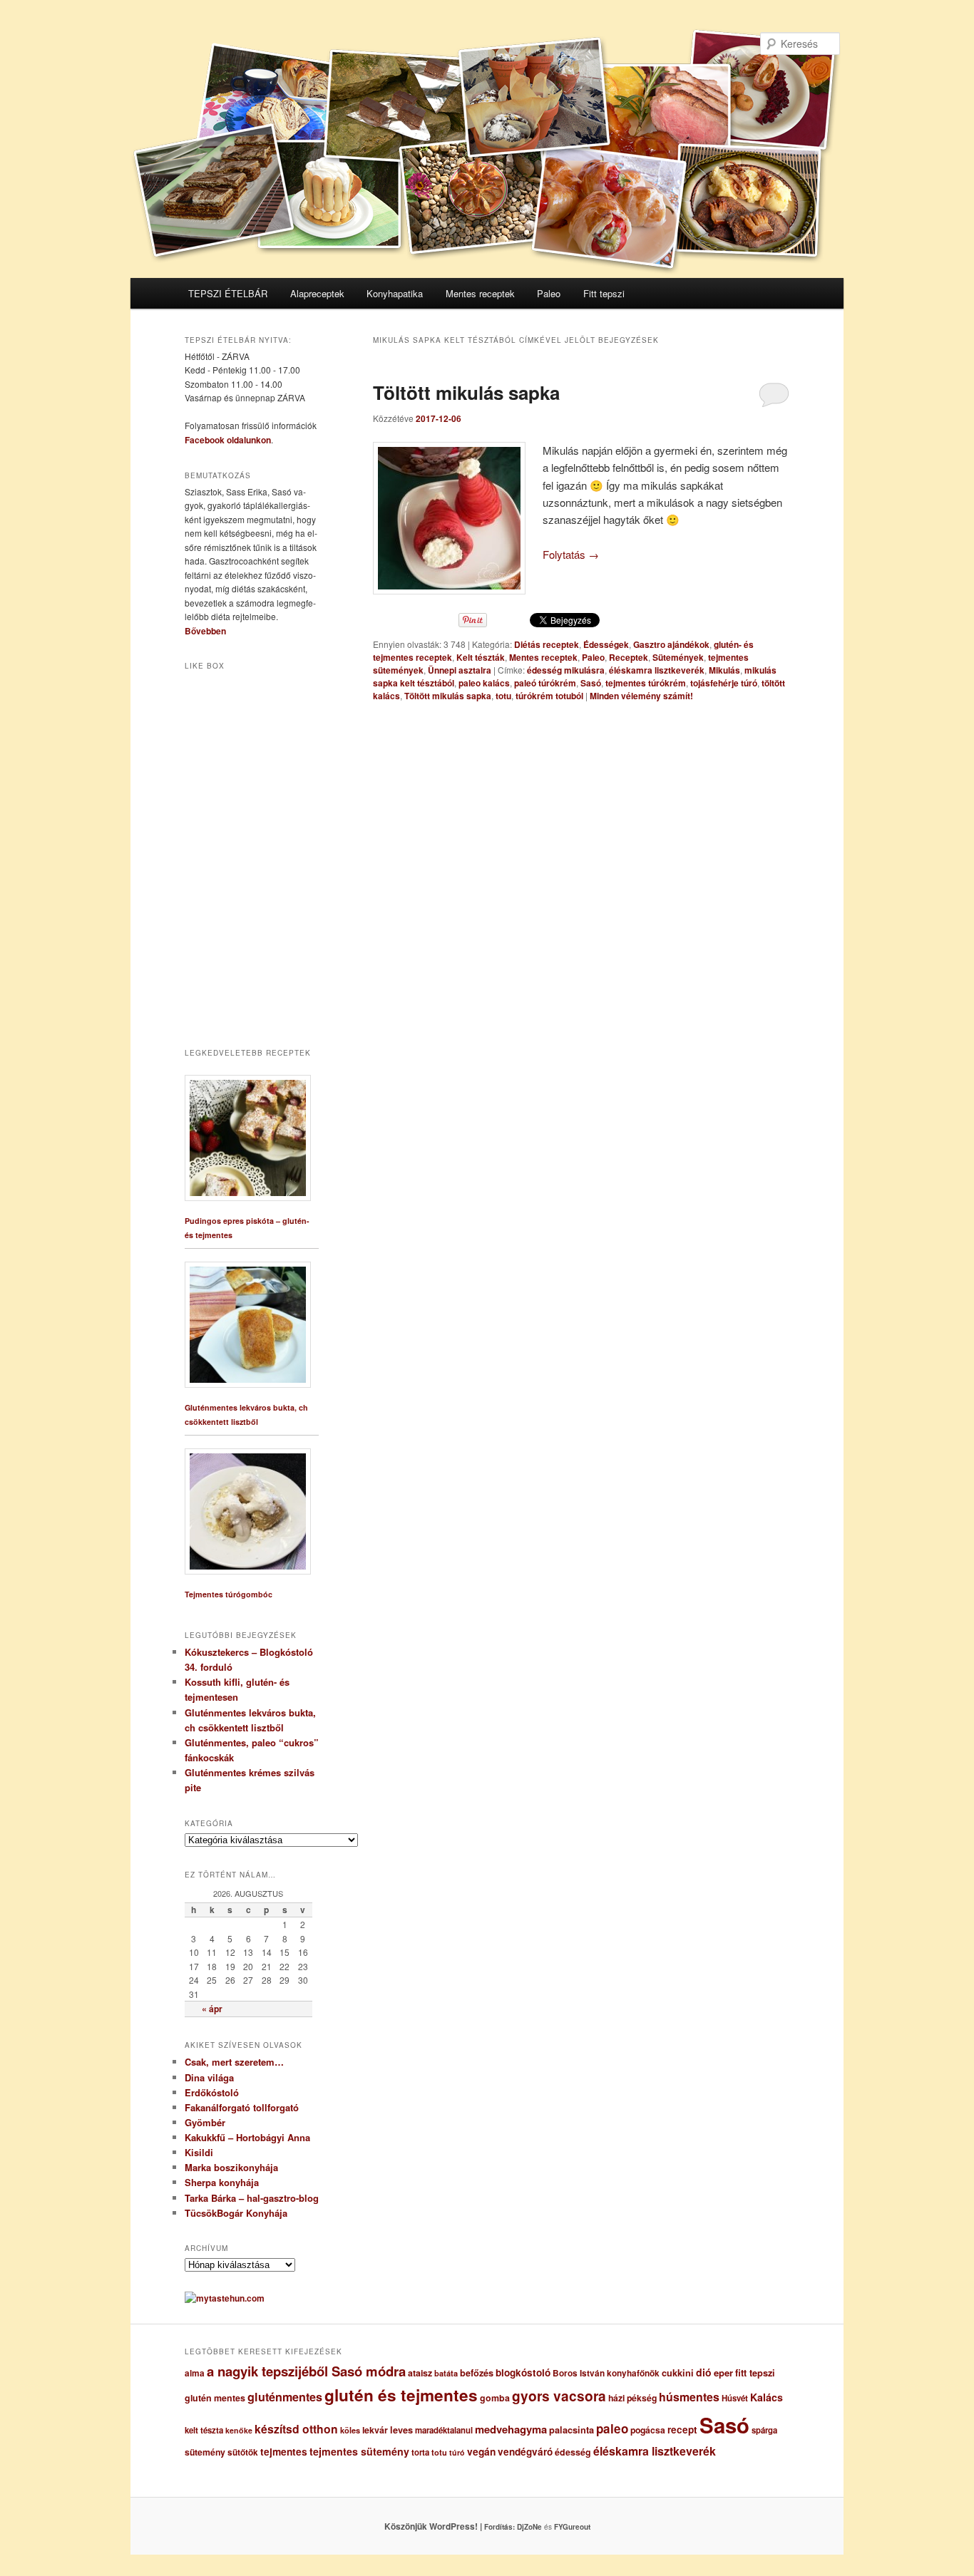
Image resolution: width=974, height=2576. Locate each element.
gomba (495, 2398)
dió (704, 2372)
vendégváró (525, 2452)
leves (401, 2430)
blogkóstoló (523, 2373)
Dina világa (209, 2077)
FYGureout (572, 2527)
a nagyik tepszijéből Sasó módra (306, 2371)
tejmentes (284, 2451)
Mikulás (724, 670)
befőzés (477, 2373)
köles (350, 2430)
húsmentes (689, 2397)
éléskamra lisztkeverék (657, 670)
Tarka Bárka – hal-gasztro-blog (252, 2198)
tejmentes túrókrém (646, 683)
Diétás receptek (547, 644)
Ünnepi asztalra (460, 670)
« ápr (212, 2009)
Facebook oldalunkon (228, 440)
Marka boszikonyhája (231, 2167)
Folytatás (571, 554)
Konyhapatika (395, 293)
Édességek (606, 644)
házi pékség (632, 2398)
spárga (764, 2430)
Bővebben (205, 631)
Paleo (549, 293)
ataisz (420, 2373)
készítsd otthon (296, 2429)
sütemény (205, 2452)
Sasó (591, 683)
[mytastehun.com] (225, 2298)
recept (682, 2430)
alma (195, 2373)
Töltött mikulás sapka (466, 392)
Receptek (629, 657)
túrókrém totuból (549, 696)
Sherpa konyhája (222, 2182)
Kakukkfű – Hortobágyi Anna (247, 2137)
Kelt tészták (481, 657)
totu (503, 696)
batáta (446, 2373)
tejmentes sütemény (359, 2451)
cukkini (678, 2373)
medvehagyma (511, 2429)
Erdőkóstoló (212, 2092)
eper (723, 2373)
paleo (612, 2428)
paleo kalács (484, 683)
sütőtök (243, 2452)
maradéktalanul (444, 2430)
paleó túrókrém (545, 683)
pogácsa (648, 2430)
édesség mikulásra (566, 670)
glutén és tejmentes (401, 2395)
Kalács (767, 2397)
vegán (481, 2451)
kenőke (239, 2430)
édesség (573, 2452)
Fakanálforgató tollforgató (242, 2107)
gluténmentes (285, 2397)
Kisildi (199, 2152)
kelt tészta (204, 2430)
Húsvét (735, 2398)
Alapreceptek (317, 293)
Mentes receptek (480, 293)
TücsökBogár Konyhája (236, 2213)
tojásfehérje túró (724, 683)
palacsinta (571, 2430)
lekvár (375, 2430)
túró (457, 2452)
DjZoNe (529, 2527)
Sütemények (678, 657)
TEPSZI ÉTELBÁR (228, 293)
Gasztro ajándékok (671, 644)
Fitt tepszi (604, 293)
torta (420, 2452)
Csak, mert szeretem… (234, 2062)
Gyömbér (205, 2122)
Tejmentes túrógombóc (229, 1594)
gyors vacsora (559, 2396)
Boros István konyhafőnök (606, 2373)
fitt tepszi (755, 2373)
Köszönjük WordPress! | (451, 2526)
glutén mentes (215, 2398)
